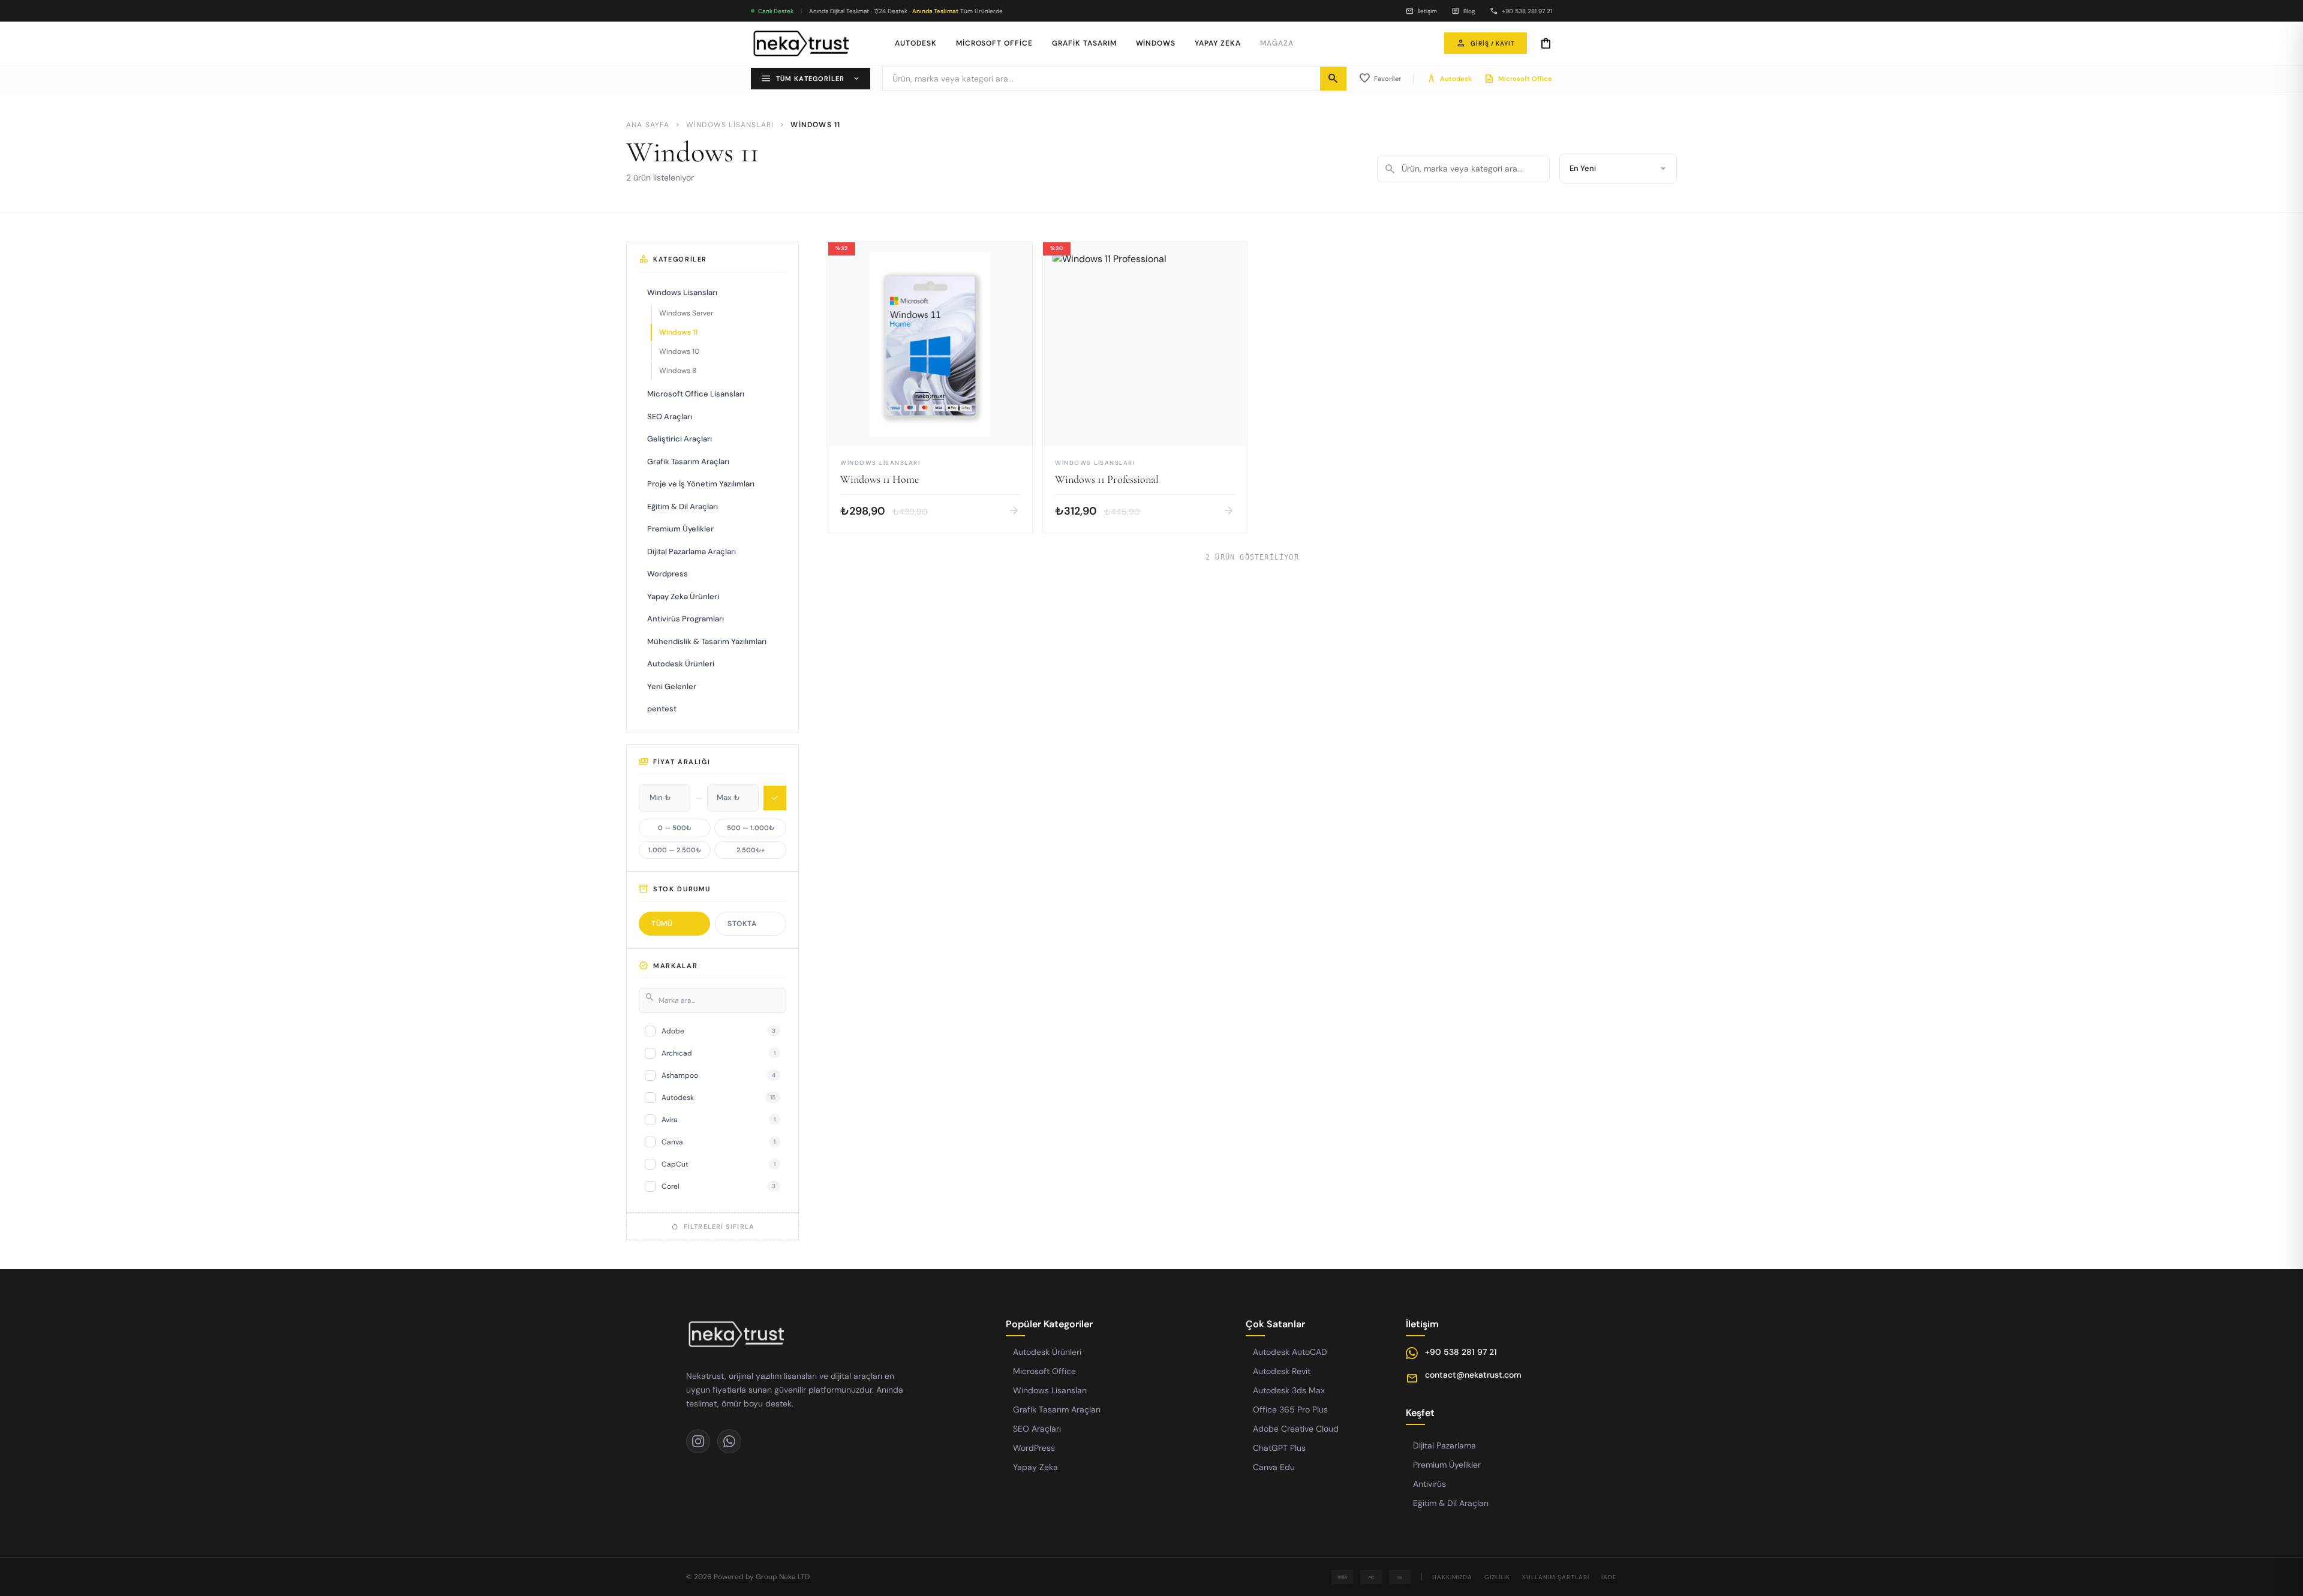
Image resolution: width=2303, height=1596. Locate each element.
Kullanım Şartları (1556, 1577)
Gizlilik (1497, 1577)
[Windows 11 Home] (930, 387)
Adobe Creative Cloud (1296, 1429)
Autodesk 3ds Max (1289, 1390)
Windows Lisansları (730, 125)
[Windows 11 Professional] (1145, 387)
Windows (1156, 43)
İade (1609, 1577)
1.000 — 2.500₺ (675, 850)
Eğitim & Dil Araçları (683, 507)
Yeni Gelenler (672, 686)
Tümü (662, 924)
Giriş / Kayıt (1486, 43)
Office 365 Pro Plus (1290, 1409)
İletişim (1421, 11)
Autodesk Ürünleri (681, 664)
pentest (662, 709)
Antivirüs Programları (686, 619)
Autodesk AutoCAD (1290, 1352)
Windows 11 (678, 332)
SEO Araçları (670, 417)
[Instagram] (698, 1441)
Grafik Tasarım (1084, 43)
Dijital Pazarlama (1444, 1445)
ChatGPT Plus (1279, 1448)
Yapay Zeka (1218, 43)
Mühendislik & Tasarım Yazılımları (707, 641)
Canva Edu (1274, 1467)
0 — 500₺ (675, 828)
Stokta (742, 924)
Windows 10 (679, 351)
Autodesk (916, 43)
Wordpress (668, 574)
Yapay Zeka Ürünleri (683, 596)
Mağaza (1277, 43)
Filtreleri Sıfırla (712, 1227)
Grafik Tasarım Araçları (688, 462)
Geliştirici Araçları (680, 439)
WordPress (1034, 1448)
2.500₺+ (751, 850)
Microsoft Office (994, 43)
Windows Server (686, 313)
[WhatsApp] (729, 1441)
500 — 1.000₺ (751, 828)
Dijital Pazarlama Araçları (691, 551)
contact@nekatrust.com (1473, 1375)
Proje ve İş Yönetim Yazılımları (701, 484)
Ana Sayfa (648, 125)
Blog (1463, 11)
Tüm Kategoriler (811, 79)
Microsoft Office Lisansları (696, 394)
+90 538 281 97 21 (1521, 11)
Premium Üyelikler (680, 529)
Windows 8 (678, 371)
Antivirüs (1429, 1484)
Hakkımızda (1452, 1577)
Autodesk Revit (1282, 1371)
